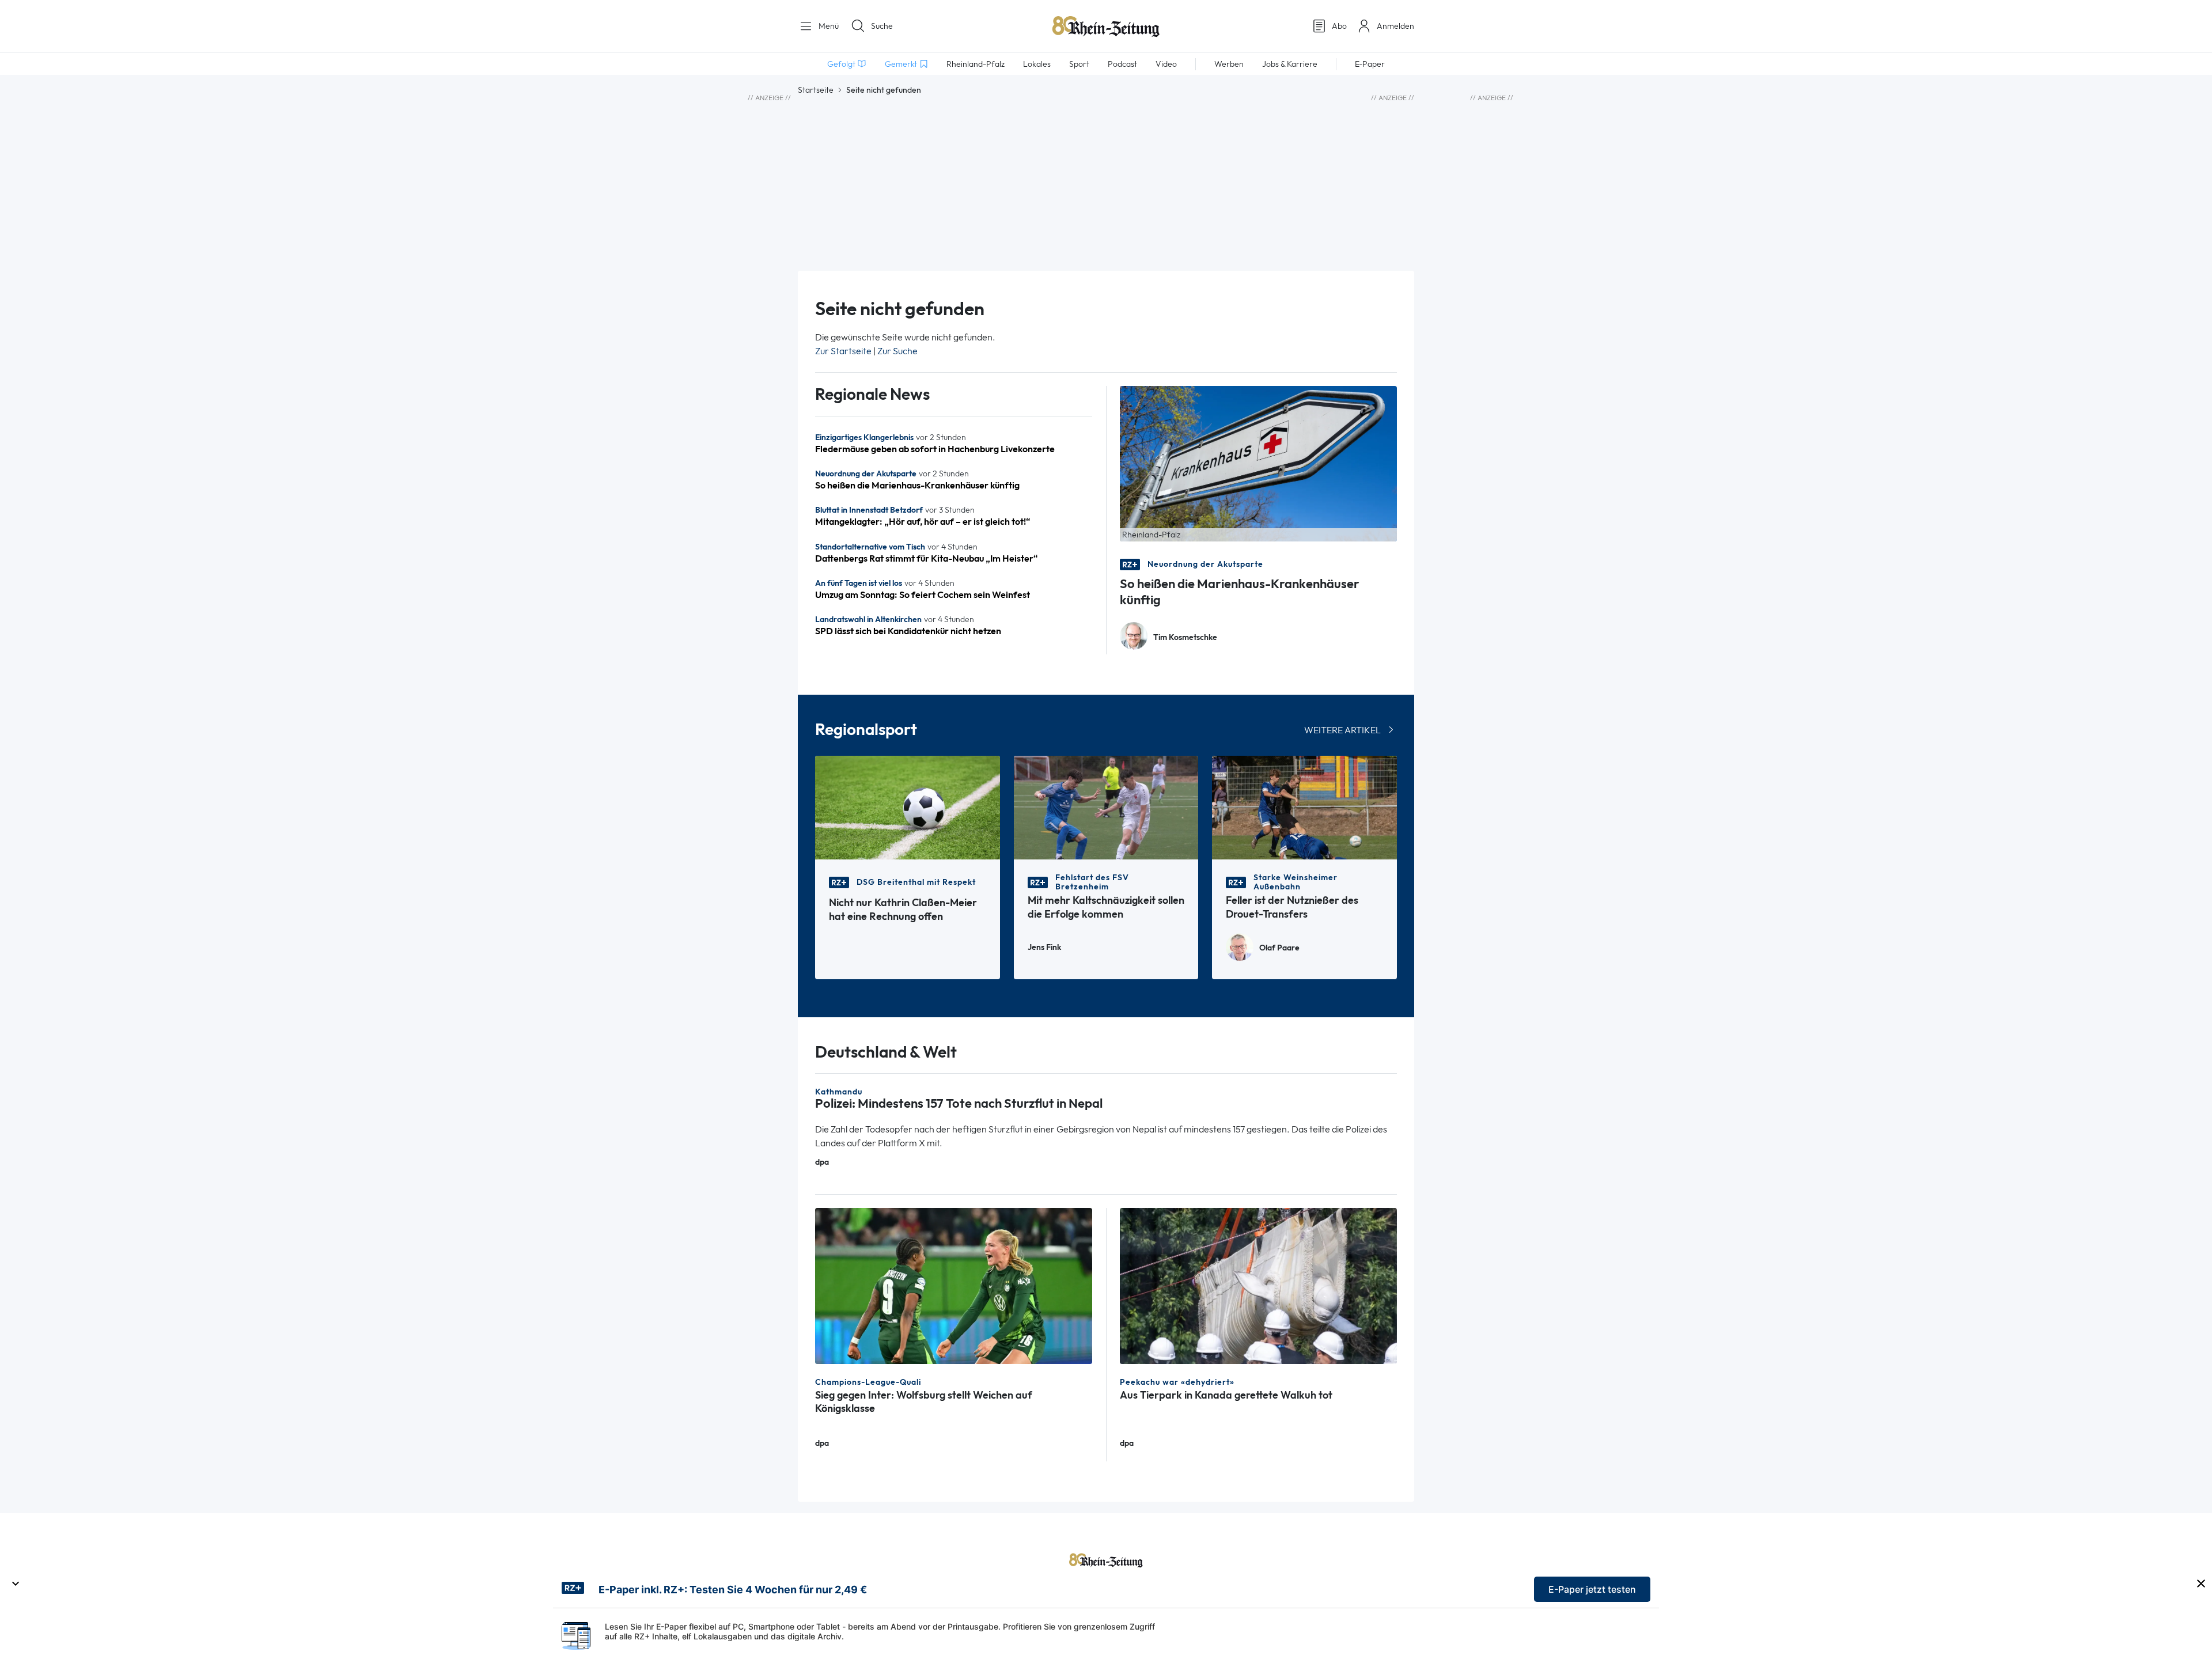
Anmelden (1395, 26)
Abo (1339, 26)
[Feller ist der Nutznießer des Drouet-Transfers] (1304, 807)
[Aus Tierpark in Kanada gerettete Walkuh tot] (1258, 1285)
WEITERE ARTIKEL (1342, 730)
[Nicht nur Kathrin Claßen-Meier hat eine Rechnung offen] (908, 807)
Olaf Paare (1279, 948)
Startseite (816, 90)
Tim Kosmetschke (1185, 637)
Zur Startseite (843, 351)
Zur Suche (897, 351)
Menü (827, 26)
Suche (882, 26)
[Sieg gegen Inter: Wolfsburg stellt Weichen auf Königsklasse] (954, 1285)
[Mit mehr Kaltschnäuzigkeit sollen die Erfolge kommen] (1106, 807)
